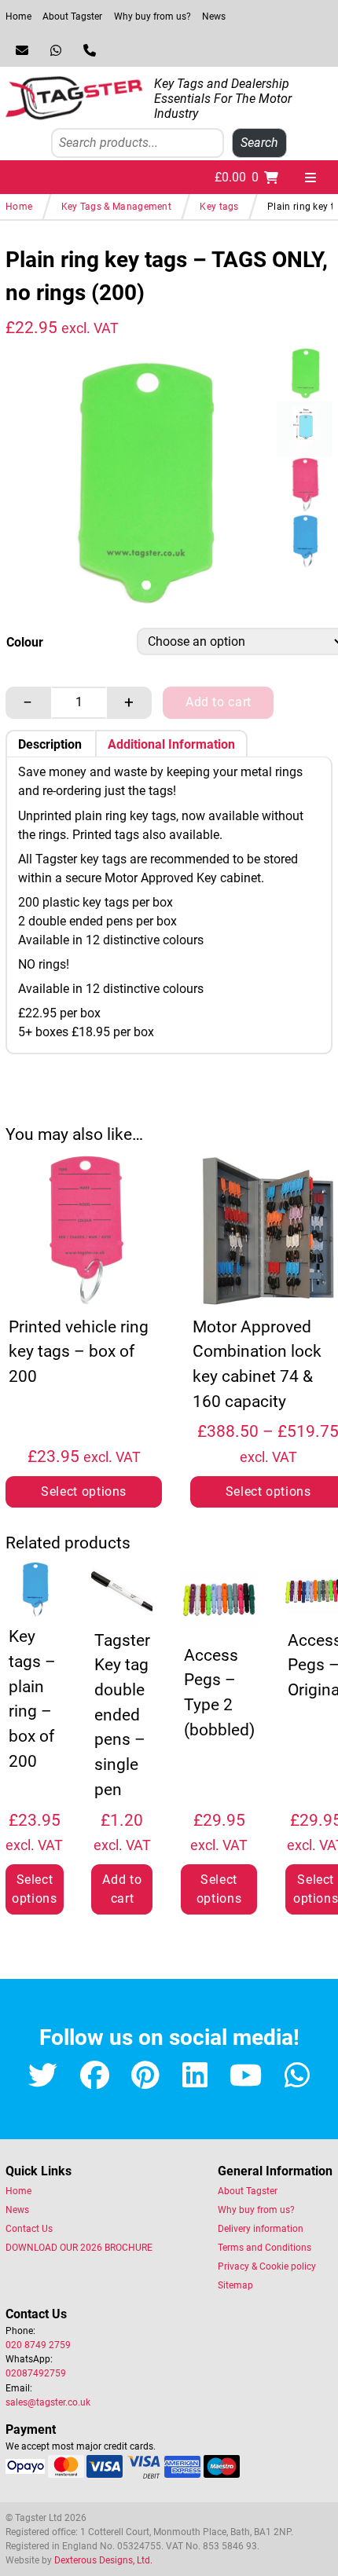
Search (259, 143)
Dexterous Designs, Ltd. (103, 2560)
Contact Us (29, 2229)
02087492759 (36, 2373)
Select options (84, 1491)
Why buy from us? (152, 16)
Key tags (219, 207)
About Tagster (72, 16)
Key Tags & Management (116, 207)
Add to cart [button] (122, 1889)
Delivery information (261, 2229)
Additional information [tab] (171, 744)
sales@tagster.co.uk (48, 2402)
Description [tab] (50, 744)
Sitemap (235, 2285)
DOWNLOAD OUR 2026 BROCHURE (79, 2248)
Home (18, 16)
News (214, 16)
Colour (25, 642)
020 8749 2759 (38, 2345)
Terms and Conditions (265, 2248)
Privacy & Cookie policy (267, 2266)
